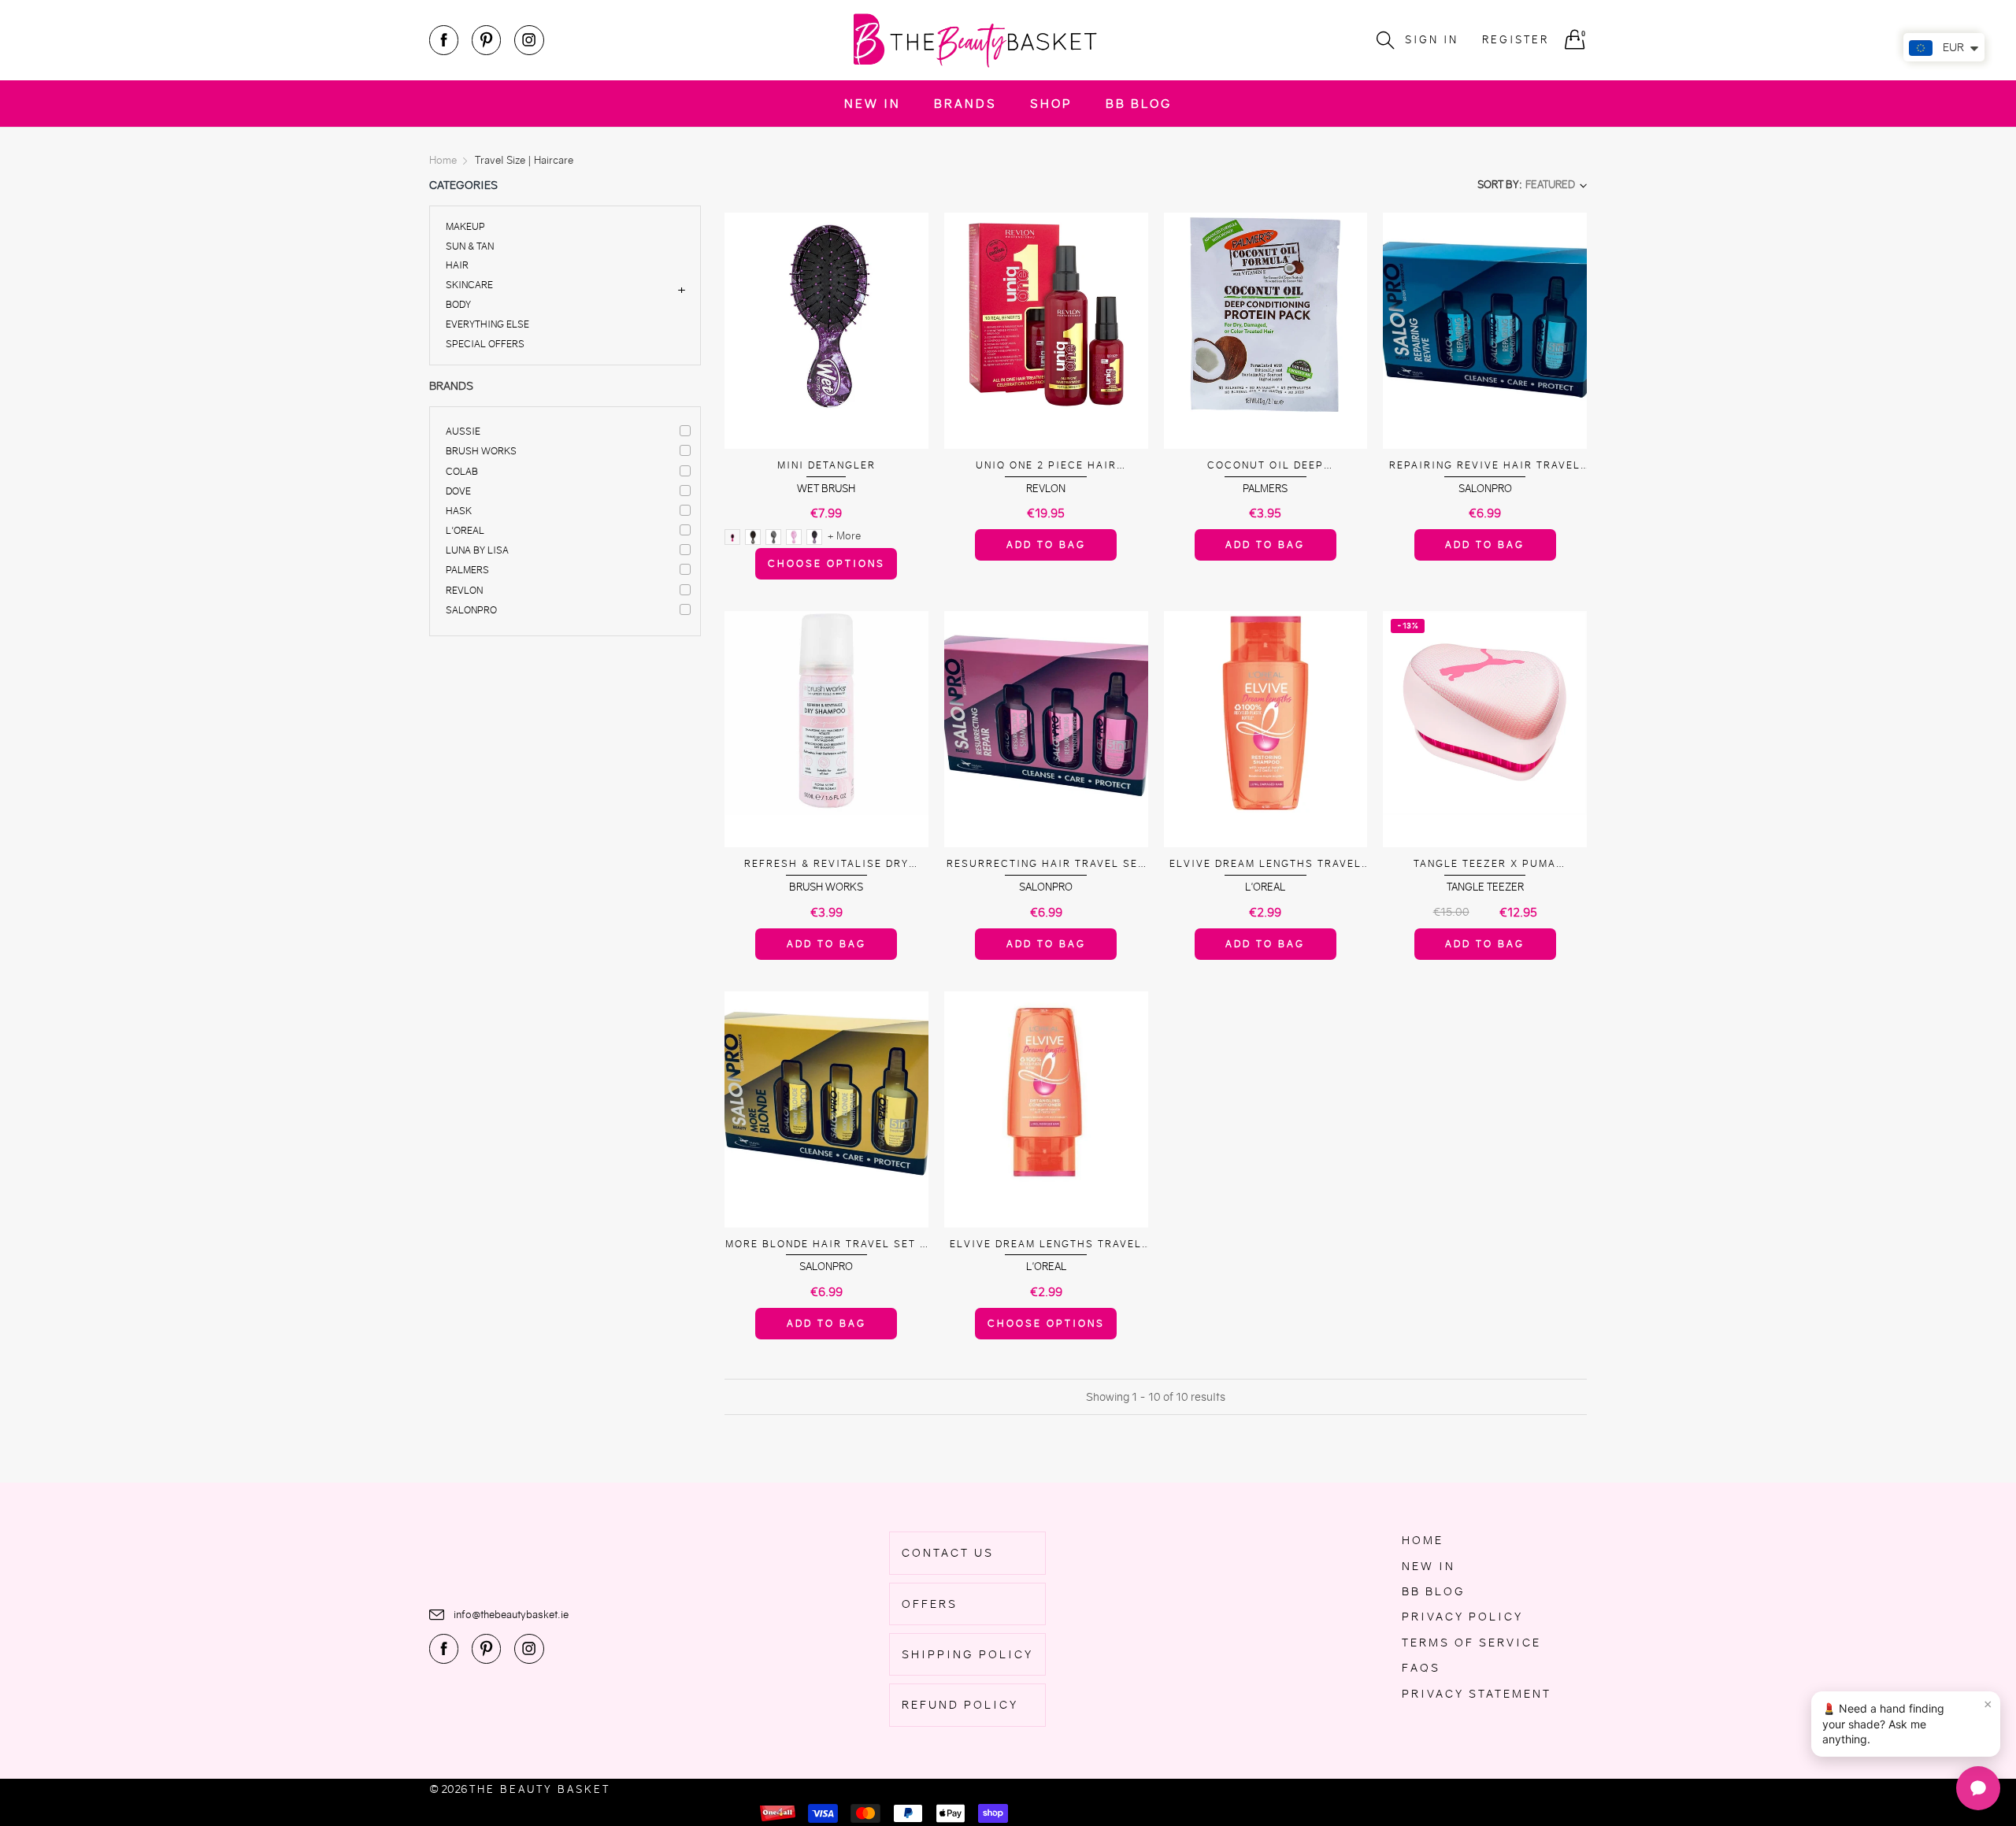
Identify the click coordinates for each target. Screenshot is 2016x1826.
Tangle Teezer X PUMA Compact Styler (1485, 864)
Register (1516, 40)
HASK (459, 511)
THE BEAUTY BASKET (540, 1789)
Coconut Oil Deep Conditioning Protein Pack (1266, 466)
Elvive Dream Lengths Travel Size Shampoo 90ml (1266, 864)
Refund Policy (960, 1705)
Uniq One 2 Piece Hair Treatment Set (1046, 466)
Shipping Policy (967, 1654)
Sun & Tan (470, 246)
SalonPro (471, 610)
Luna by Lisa (477, 550)
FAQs (1421, 1668)
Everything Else (487, 324)
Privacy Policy (1462, 1617)
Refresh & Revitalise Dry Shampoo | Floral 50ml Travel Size (826, 864)
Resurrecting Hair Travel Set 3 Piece (1046, 864)
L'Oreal (465, 530)
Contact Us (948, 1553)
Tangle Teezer (1485, 887)
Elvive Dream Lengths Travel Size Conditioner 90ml (1046, 1244)
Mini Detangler (826, 465)
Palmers (467, 570)
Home (1423, 1540)
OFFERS (930, 1604)
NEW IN (873, 104)
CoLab (462, 471)
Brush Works (481, 451)
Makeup (465, 227)
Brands (965, 104)
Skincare (469, 285)
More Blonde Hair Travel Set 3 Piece (826, 1244)
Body (458, 304)
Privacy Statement (1477, 1694)
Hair (457, 265)
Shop (1051, 104)
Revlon (464, 590)
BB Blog (1139, 104)
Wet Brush (826, 489)
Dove (458, 491)
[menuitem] (873, 104)
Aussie (463, 431)
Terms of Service (1471, 1643)
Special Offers (485, 343)
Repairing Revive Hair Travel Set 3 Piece (1485, 466)
